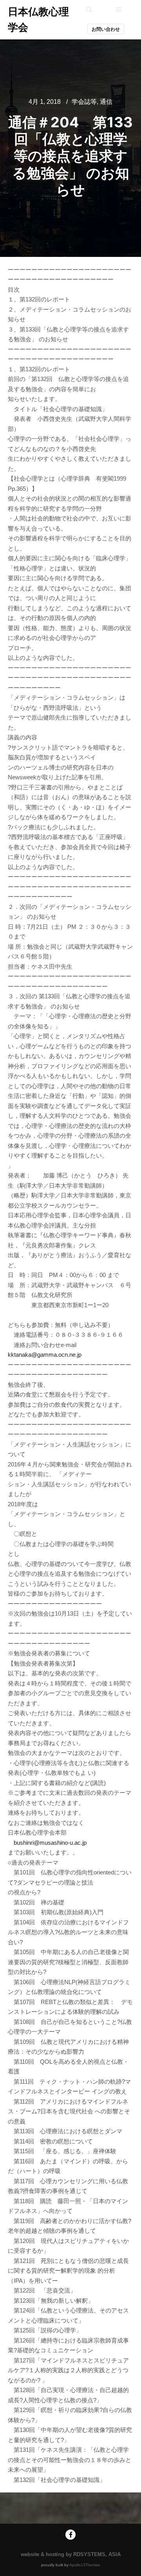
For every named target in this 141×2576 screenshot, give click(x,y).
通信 (106, 102)
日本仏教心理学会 (38, 19)
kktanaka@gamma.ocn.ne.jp (45, 1355)
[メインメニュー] (119, 10)
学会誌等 (84, 102)
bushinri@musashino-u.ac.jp (50, 1843)
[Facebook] (70, 2535)
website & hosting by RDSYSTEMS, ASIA (71, 2554)
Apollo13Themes (85, 2565)
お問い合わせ (106, 29)
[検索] (89, 10)
